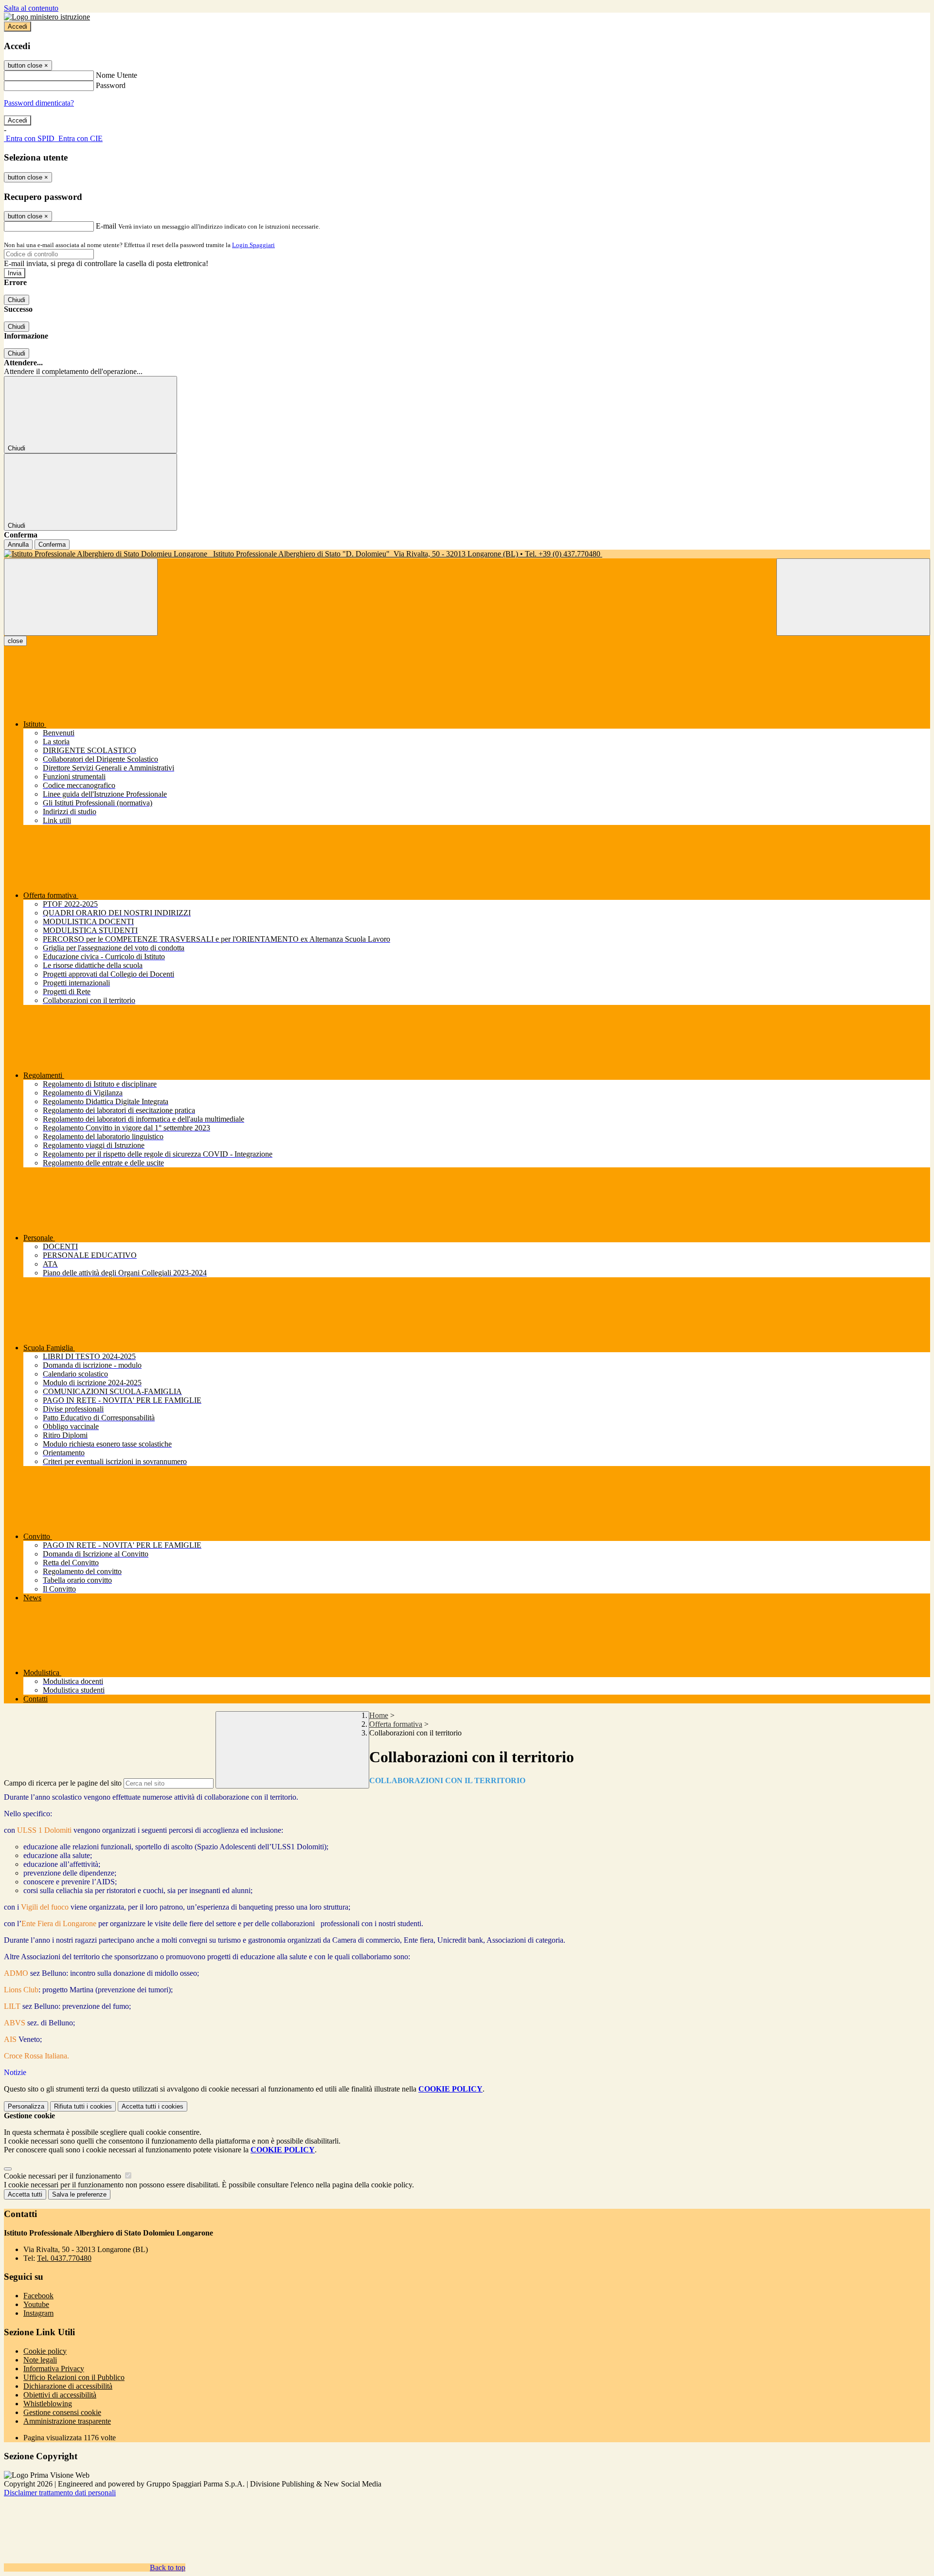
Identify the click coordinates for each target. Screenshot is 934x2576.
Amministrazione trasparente (67, 2421)
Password (111, 85)
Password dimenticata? (39, 103)
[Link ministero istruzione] (47, 17)
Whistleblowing (48, 2404)
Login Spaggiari (253, 245)
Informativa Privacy (54, 2369)
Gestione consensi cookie (62, 2412)
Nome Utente (117, 75)
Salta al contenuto (31, 8)
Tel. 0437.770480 (64, 2258)
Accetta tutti (153, 2106)
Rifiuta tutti (83, 2106)
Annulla (18, 545)
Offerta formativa (396, 1724)
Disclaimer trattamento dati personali (60, 2493)
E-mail (106, 226)
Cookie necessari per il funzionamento (63, 2176)
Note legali (40, 2360)
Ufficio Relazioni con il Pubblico (74, 2377)
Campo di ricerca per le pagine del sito (63, 1783)
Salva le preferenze (79, 2194)
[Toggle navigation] (81, 597)
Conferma (52, 545)
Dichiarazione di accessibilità (68, 2386)
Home (379, 1715)
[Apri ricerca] (853, 597)
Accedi (18, 27)
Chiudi (17, 300)
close (15, 641)
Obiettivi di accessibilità (60, 2395)
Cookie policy (45, 2351)
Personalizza (26, 2106)
